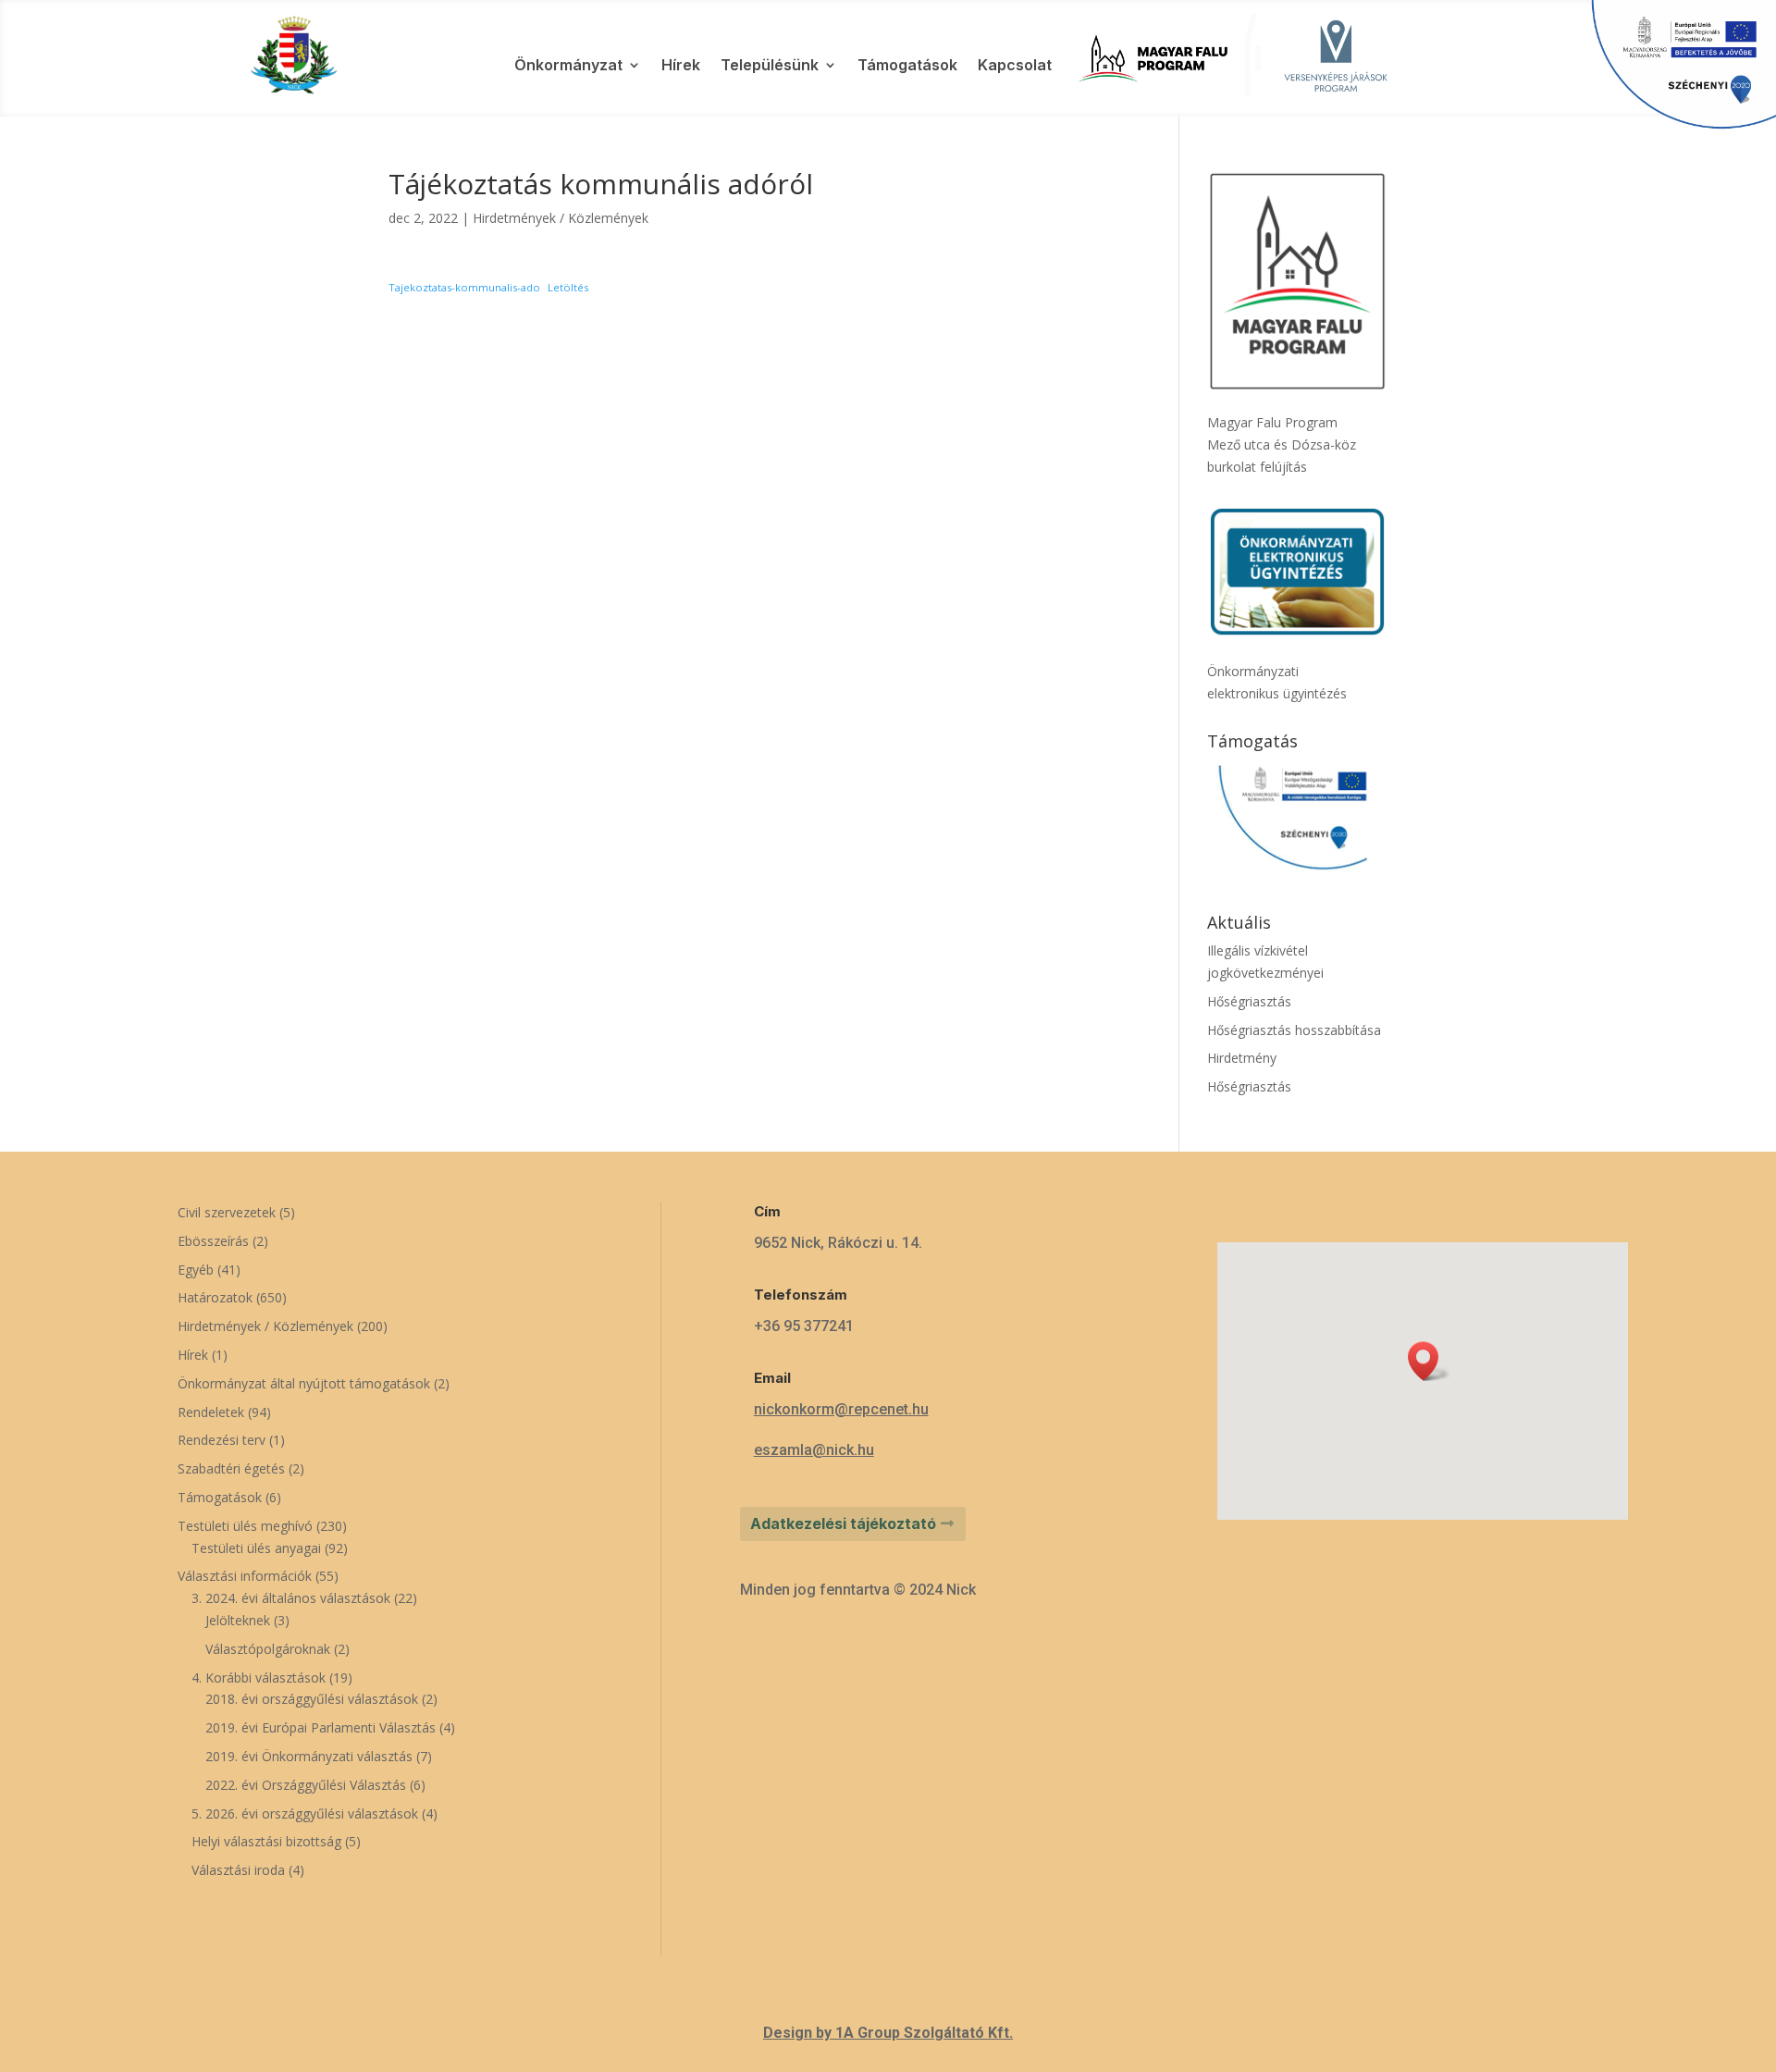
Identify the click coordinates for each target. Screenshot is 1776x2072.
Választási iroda (238, 1870)
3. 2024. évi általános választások (291, 1598)
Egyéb (196, 1270)
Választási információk (245, 1576)
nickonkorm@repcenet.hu (841, 1409)
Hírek (681, 66)
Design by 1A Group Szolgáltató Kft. (888, 2033)
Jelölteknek (238, 1620)
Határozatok (215, 1297)
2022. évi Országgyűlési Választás (306, 1785)
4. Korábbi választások (259, 1677)
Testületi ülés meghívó (245, 1526)
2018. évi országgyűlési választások (312, 1699)
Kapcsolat (1015, 66)
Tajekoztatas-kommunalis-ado (464, 287)
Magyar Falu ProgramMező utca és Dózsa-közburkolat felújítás (1282, 444)
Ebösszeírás (213, 1241)
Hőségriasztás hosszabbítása (1294, 1030)
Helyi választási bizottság (266, 1841)
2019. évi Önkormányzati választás (309, 1756)
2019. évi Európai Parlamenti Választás (321, 1727)
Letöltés (568, 287)
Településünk (770, 66)
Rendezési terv (222, 1440)
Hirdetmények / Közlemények (561, 218)
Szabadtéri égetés (231, 1468)
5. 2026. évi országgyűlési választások (305, 1813)
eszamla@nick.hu (814, 1450)
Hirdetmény (1242, 1058)
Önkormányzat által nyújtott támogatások (304, 1383)
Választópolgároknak (268, 1649)
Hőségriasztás (1249, 1001)
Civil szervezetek (227, 1212)
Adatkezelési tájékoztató (843, 1523)
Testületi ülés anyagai (256, 1548)
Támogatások (907, 66)
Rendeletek (211, 1412)
